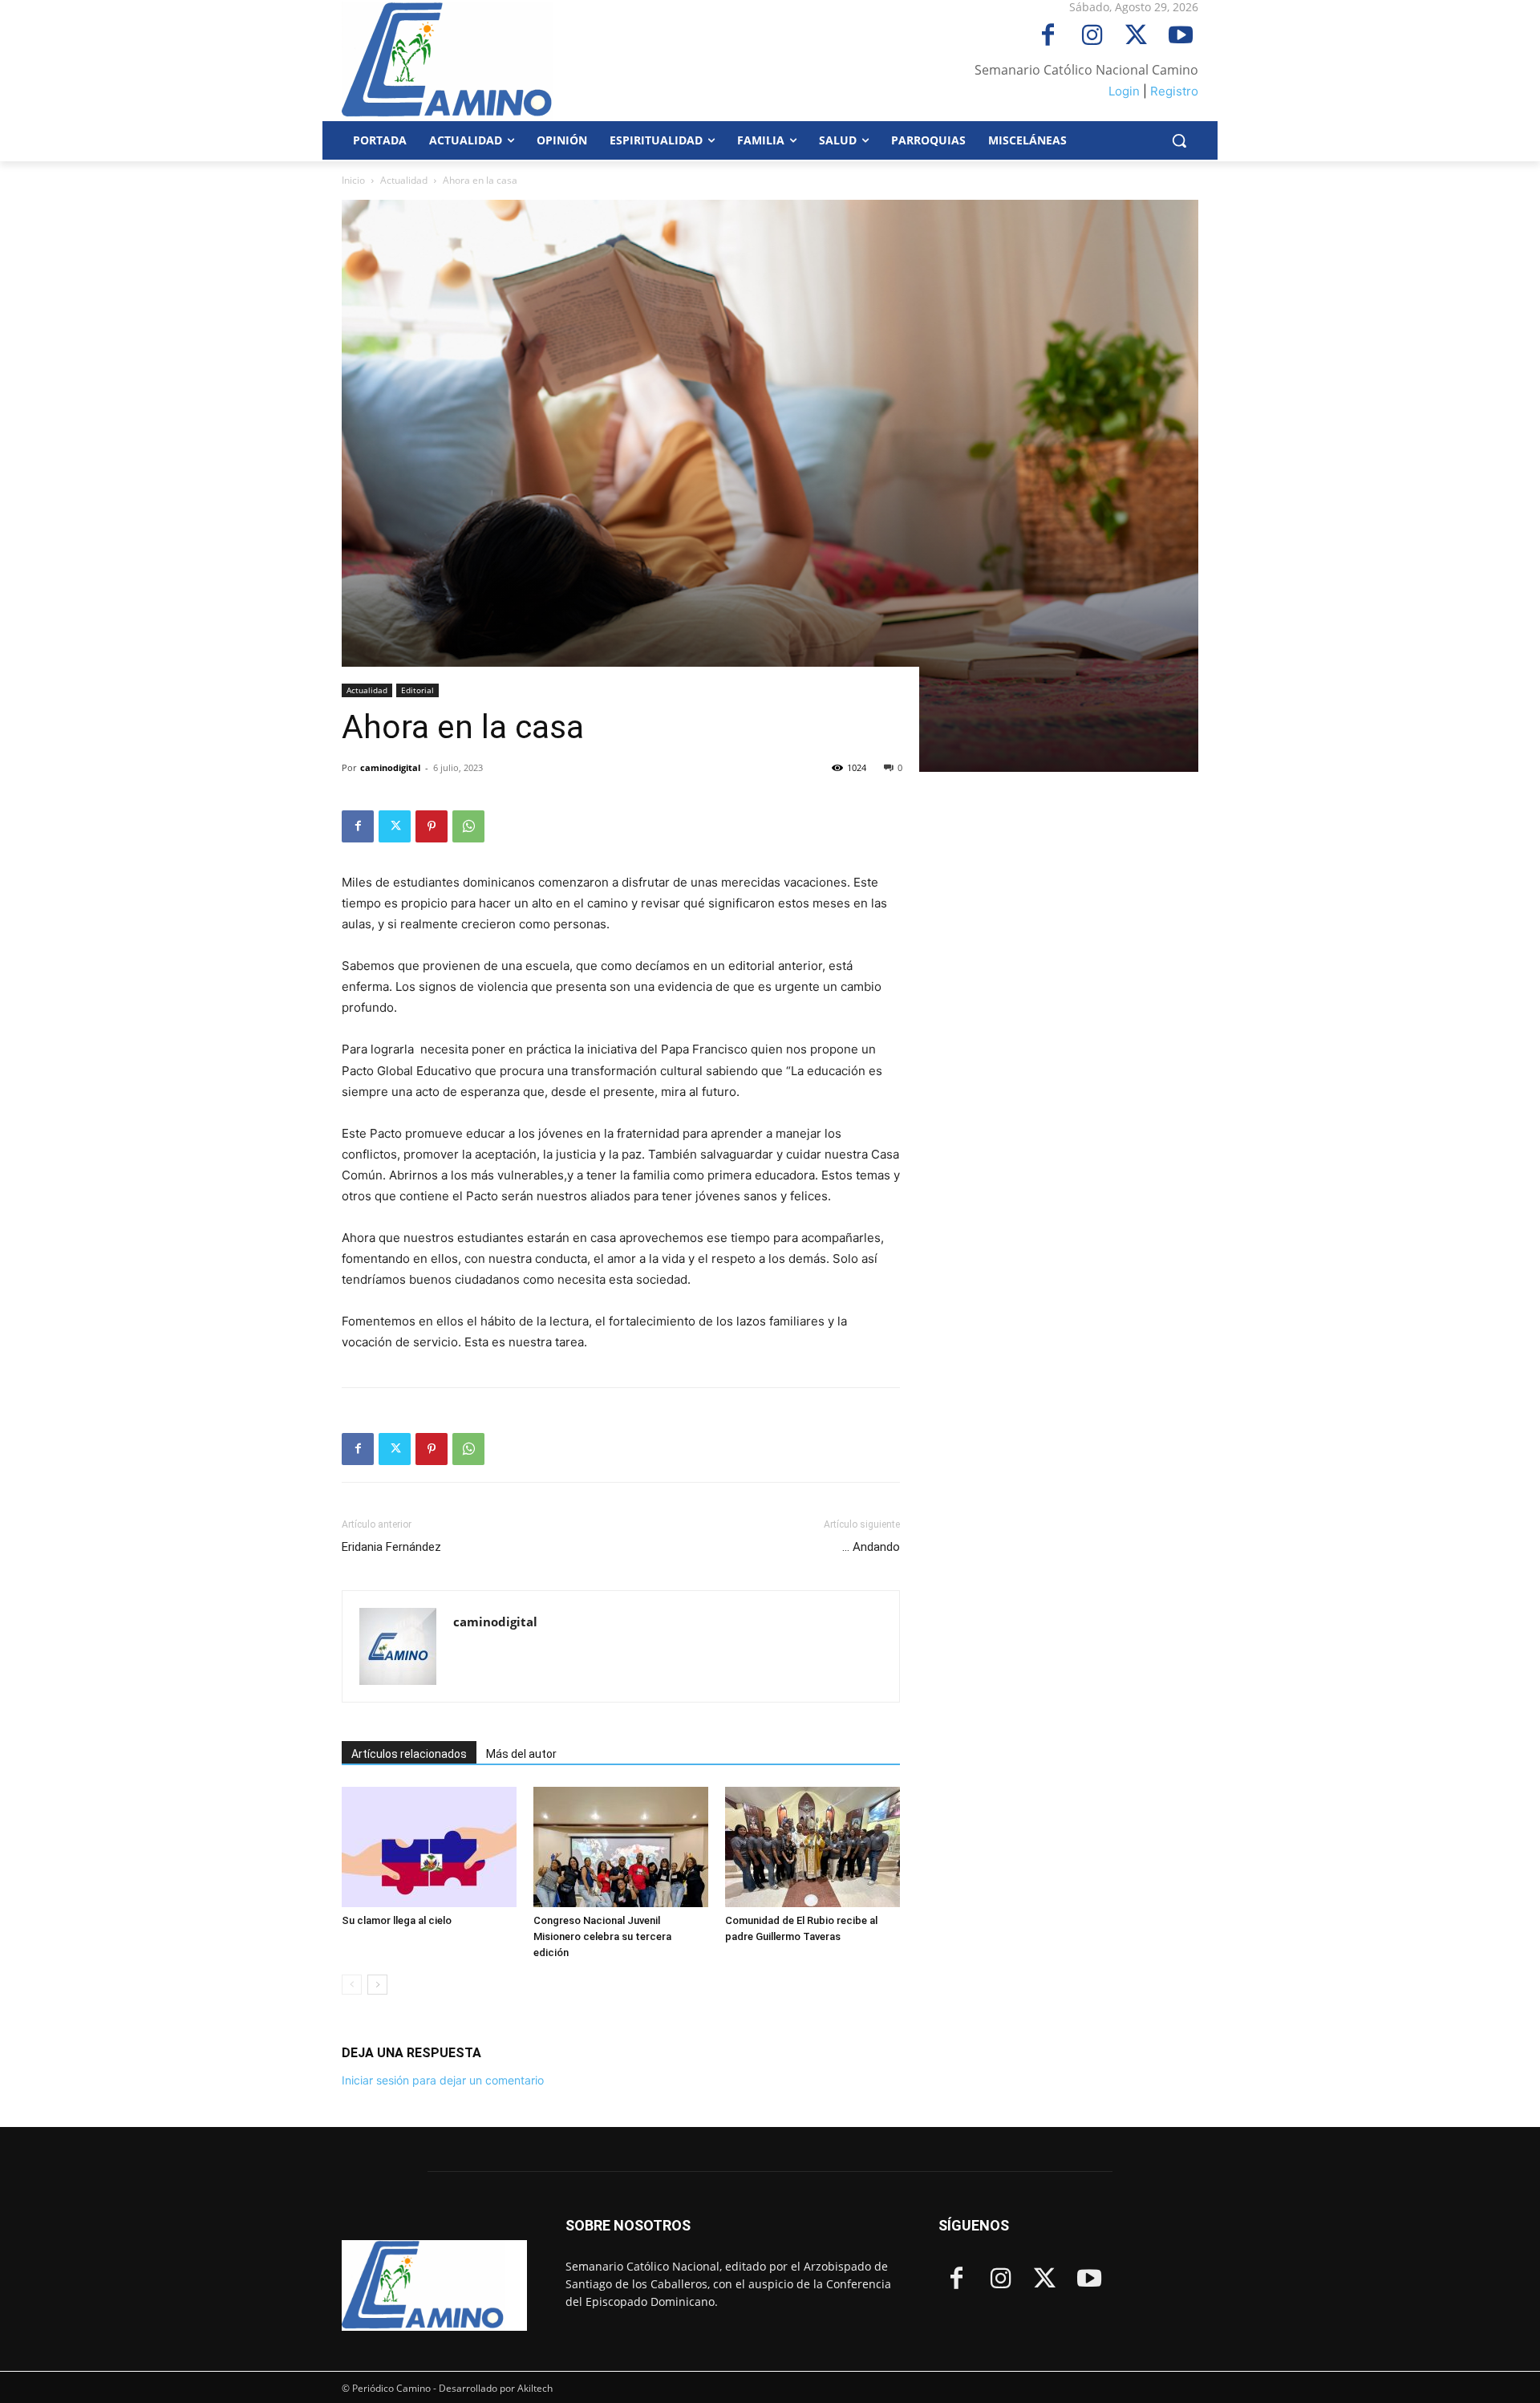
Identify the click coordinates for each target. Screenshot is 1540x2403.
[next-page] (377, 1985)
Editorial (417, 690)
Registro (1174, 91)
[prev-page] (352, 1985)
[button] (1179, 140)
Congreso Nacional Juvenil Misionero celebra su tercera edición (602, 1936)
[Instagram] (1092, 37)
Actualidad (404, 180)
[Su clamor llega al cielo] (429, 1847)
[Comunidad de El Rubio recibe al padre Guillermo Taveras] (813, 1847)
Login (1124, 91)
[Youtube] (1180, 37)
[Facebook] (1048, 37)
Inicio (353, 180)
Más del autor (521, 1754)
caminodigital (390, 767)
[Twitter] (1136, 37)
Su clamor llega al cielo (397, 1920)
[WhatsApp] (468, 826)
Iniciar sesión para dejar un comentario (443, 2080)
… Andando (871, 1547)
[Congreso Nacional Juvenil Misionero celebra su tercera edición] (621, 1847)
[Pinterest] (432, 826)
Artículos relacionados (409, 1754)
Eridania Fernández (393, 1547)
